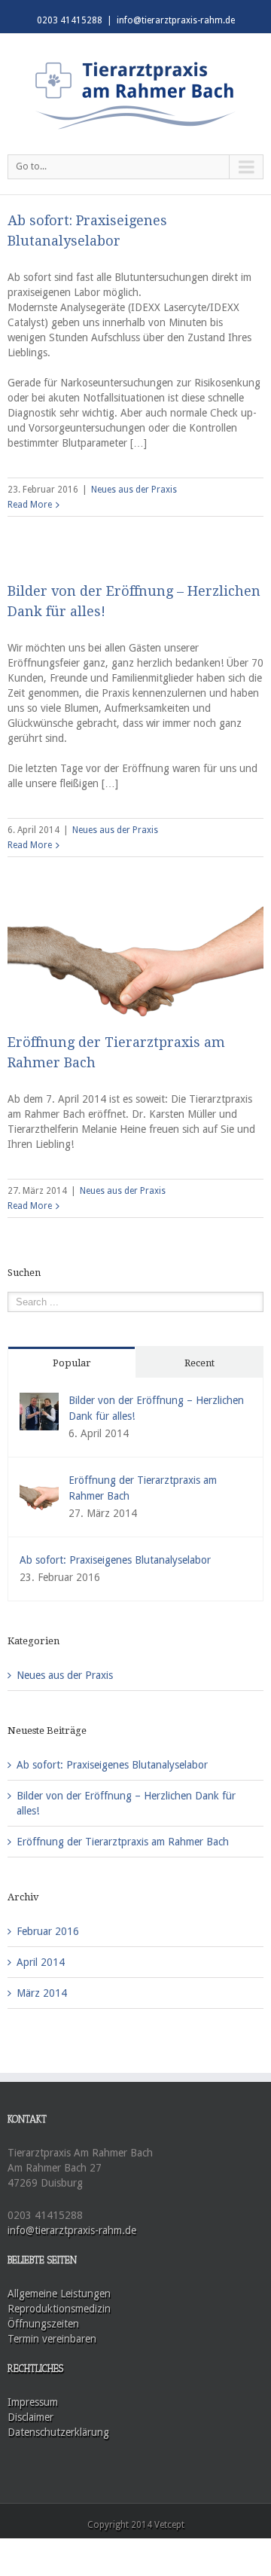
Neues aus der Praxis (134, 490)
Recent (199, 1363)
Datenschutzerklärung (58, 2432)
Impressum (33, 2402)
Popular (72, 1363)
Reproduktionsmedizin (59, 2309)
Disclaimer (30, 2417)
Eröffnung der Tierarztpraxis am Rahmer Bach (123, 1842)
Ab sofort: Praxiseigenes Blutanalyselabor (115, 1560)
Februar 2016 (48, 1931)
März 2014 (42, 1993)
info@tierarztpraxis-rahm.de (176, 20)
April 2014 (41, 1962)
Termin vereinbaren (52, 2339)
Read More (30, 505)
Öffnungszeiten (43, 2324)
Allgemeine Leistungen (59, 2294)
